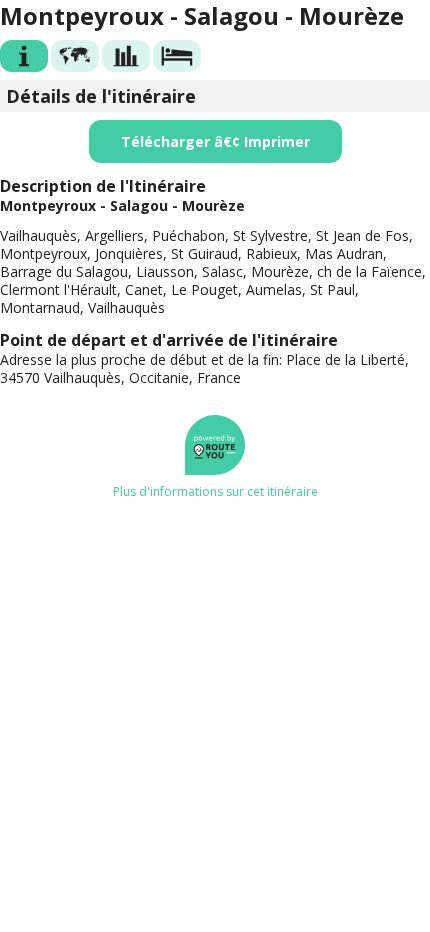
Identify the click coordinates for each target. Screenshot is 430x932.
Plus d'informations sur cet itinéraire (215, 491)
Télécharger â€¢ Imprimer (215, 141)
